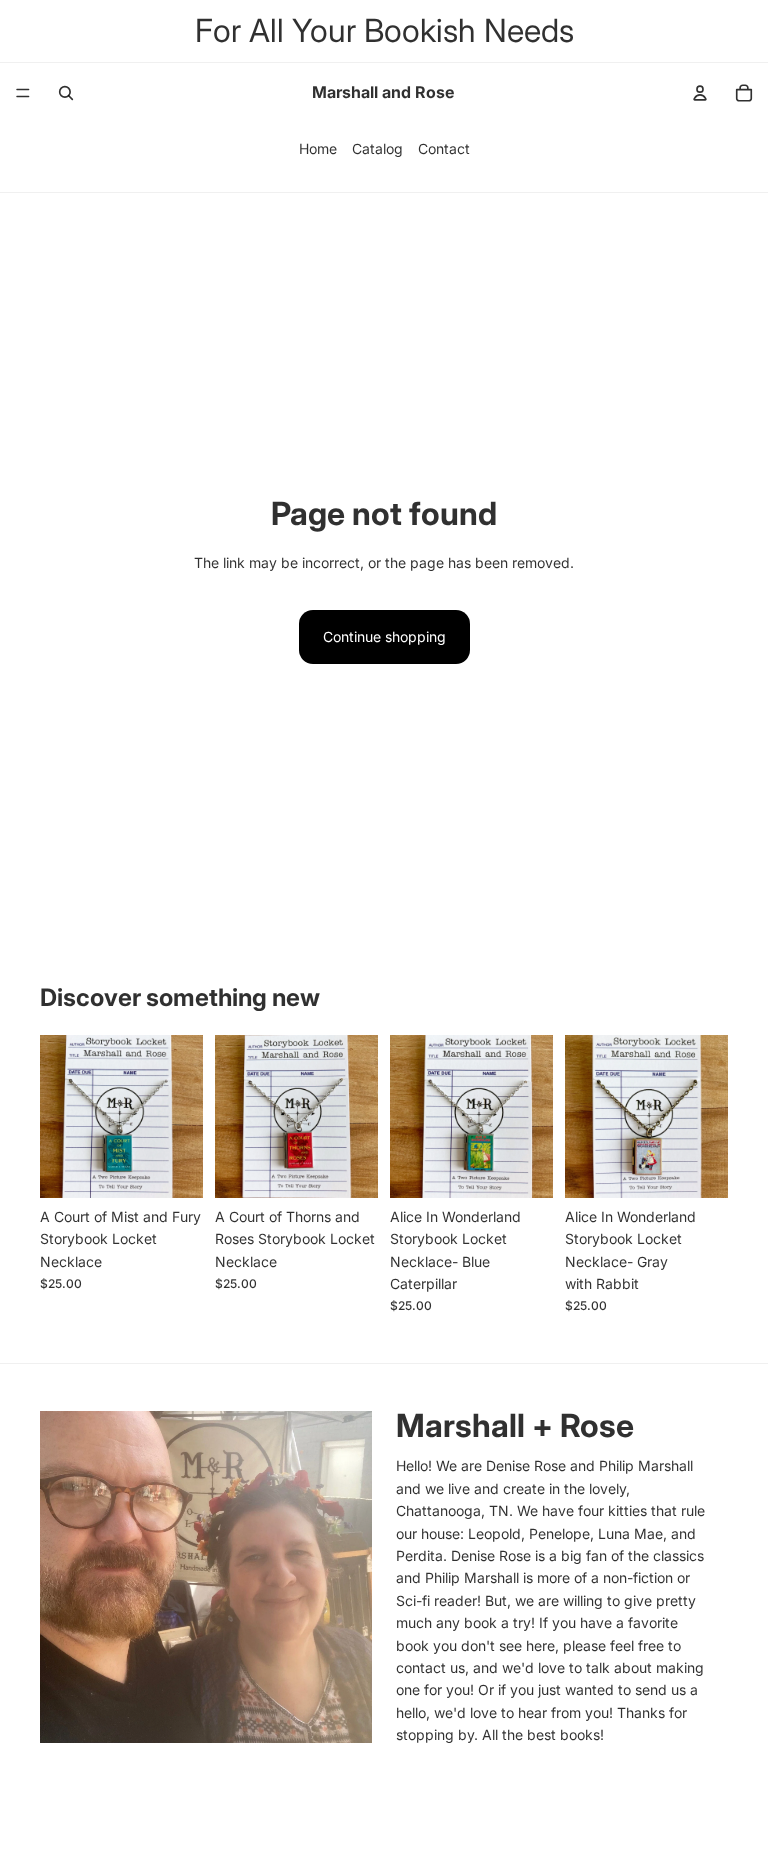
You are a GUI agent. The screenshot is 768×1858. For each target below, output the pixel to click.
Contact (444, 148)
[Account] (700, 93)
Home (318, 148)
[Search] (66, 93)
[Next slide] (181, 1116)
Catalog (377, 148)
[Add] (172, 1167)
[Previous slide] (62, 1116)
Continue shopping (384, 636)
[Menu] (23, 93)
